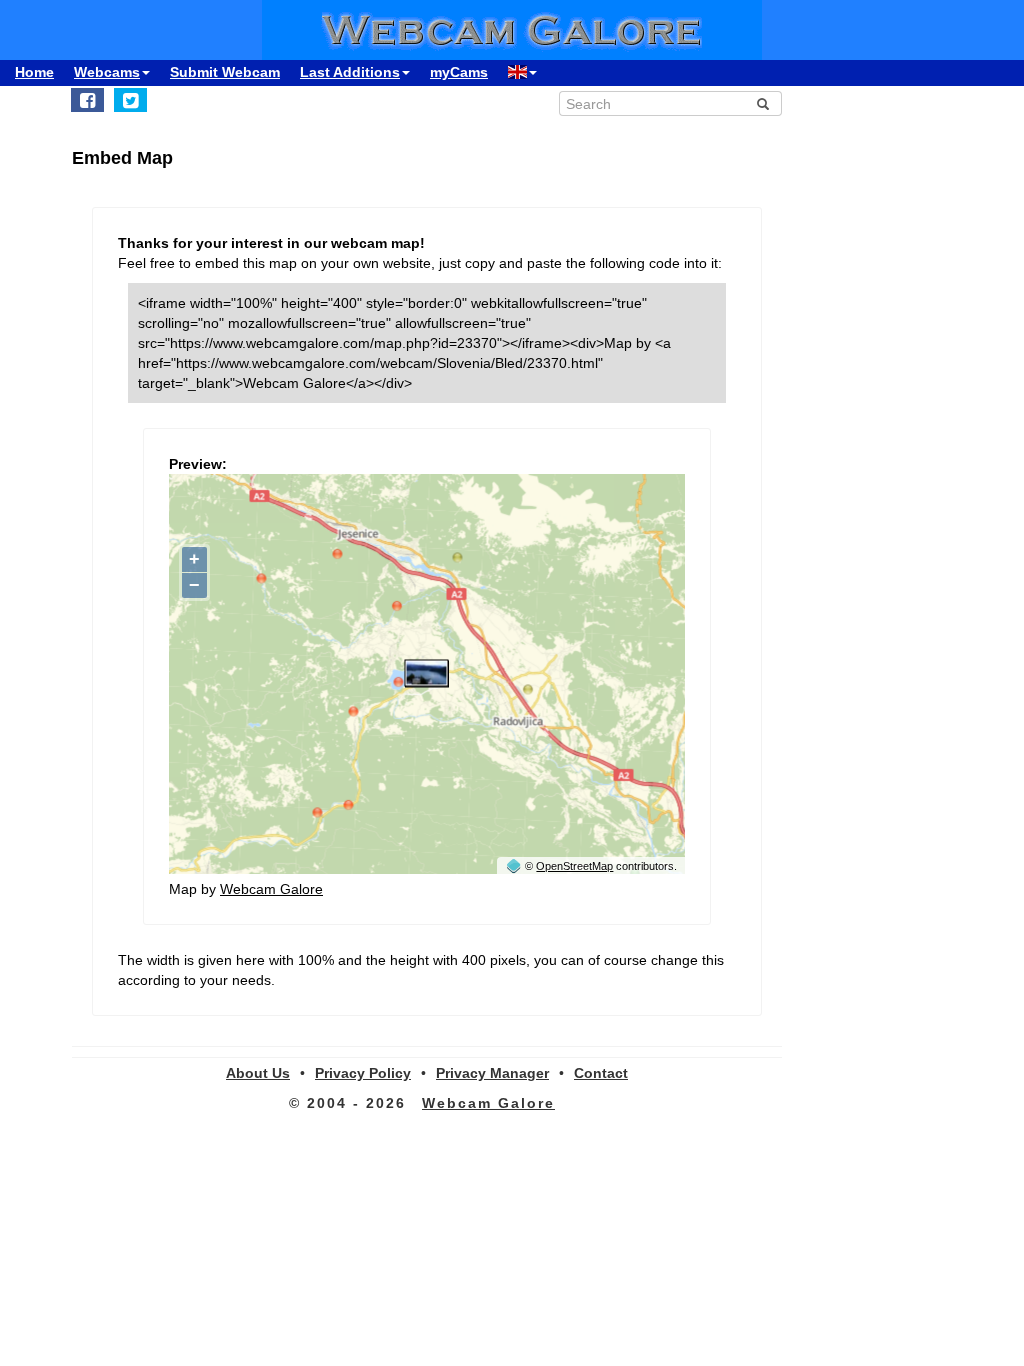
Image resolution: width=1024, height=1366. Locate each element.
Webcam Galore (271, 889)
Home (34, 72)
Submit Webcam (225, 72)
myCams (459, 72)
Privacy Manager (492, 1073)
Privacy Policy (363, 1073)
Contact (601, 1073)
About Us (258, 1073)
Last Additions (350, 72)
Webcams (107, 72)
